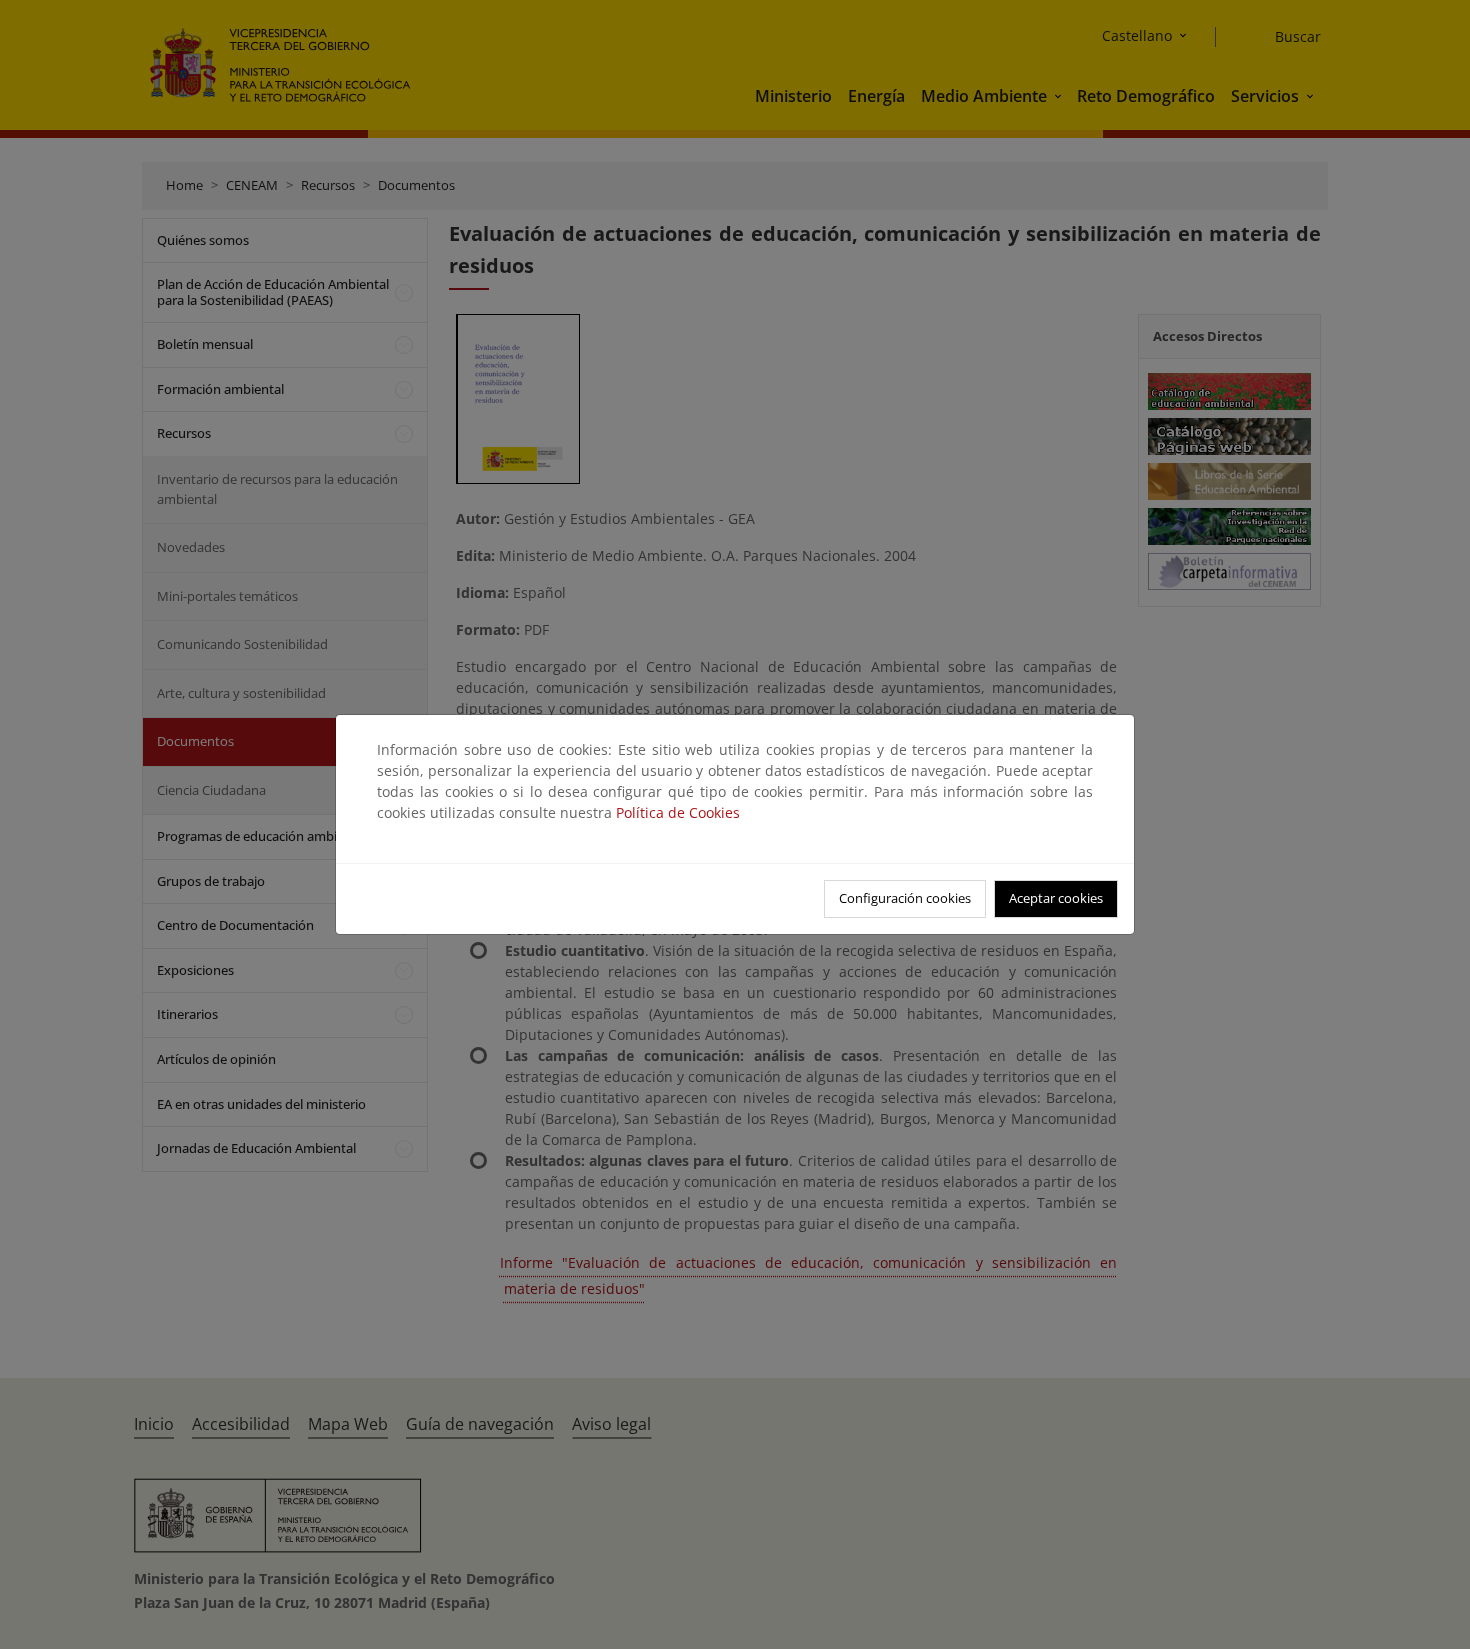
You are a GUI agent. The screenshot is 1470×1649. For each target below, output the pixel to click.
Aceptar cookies (1056, 898)
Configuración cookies (905, 898)
